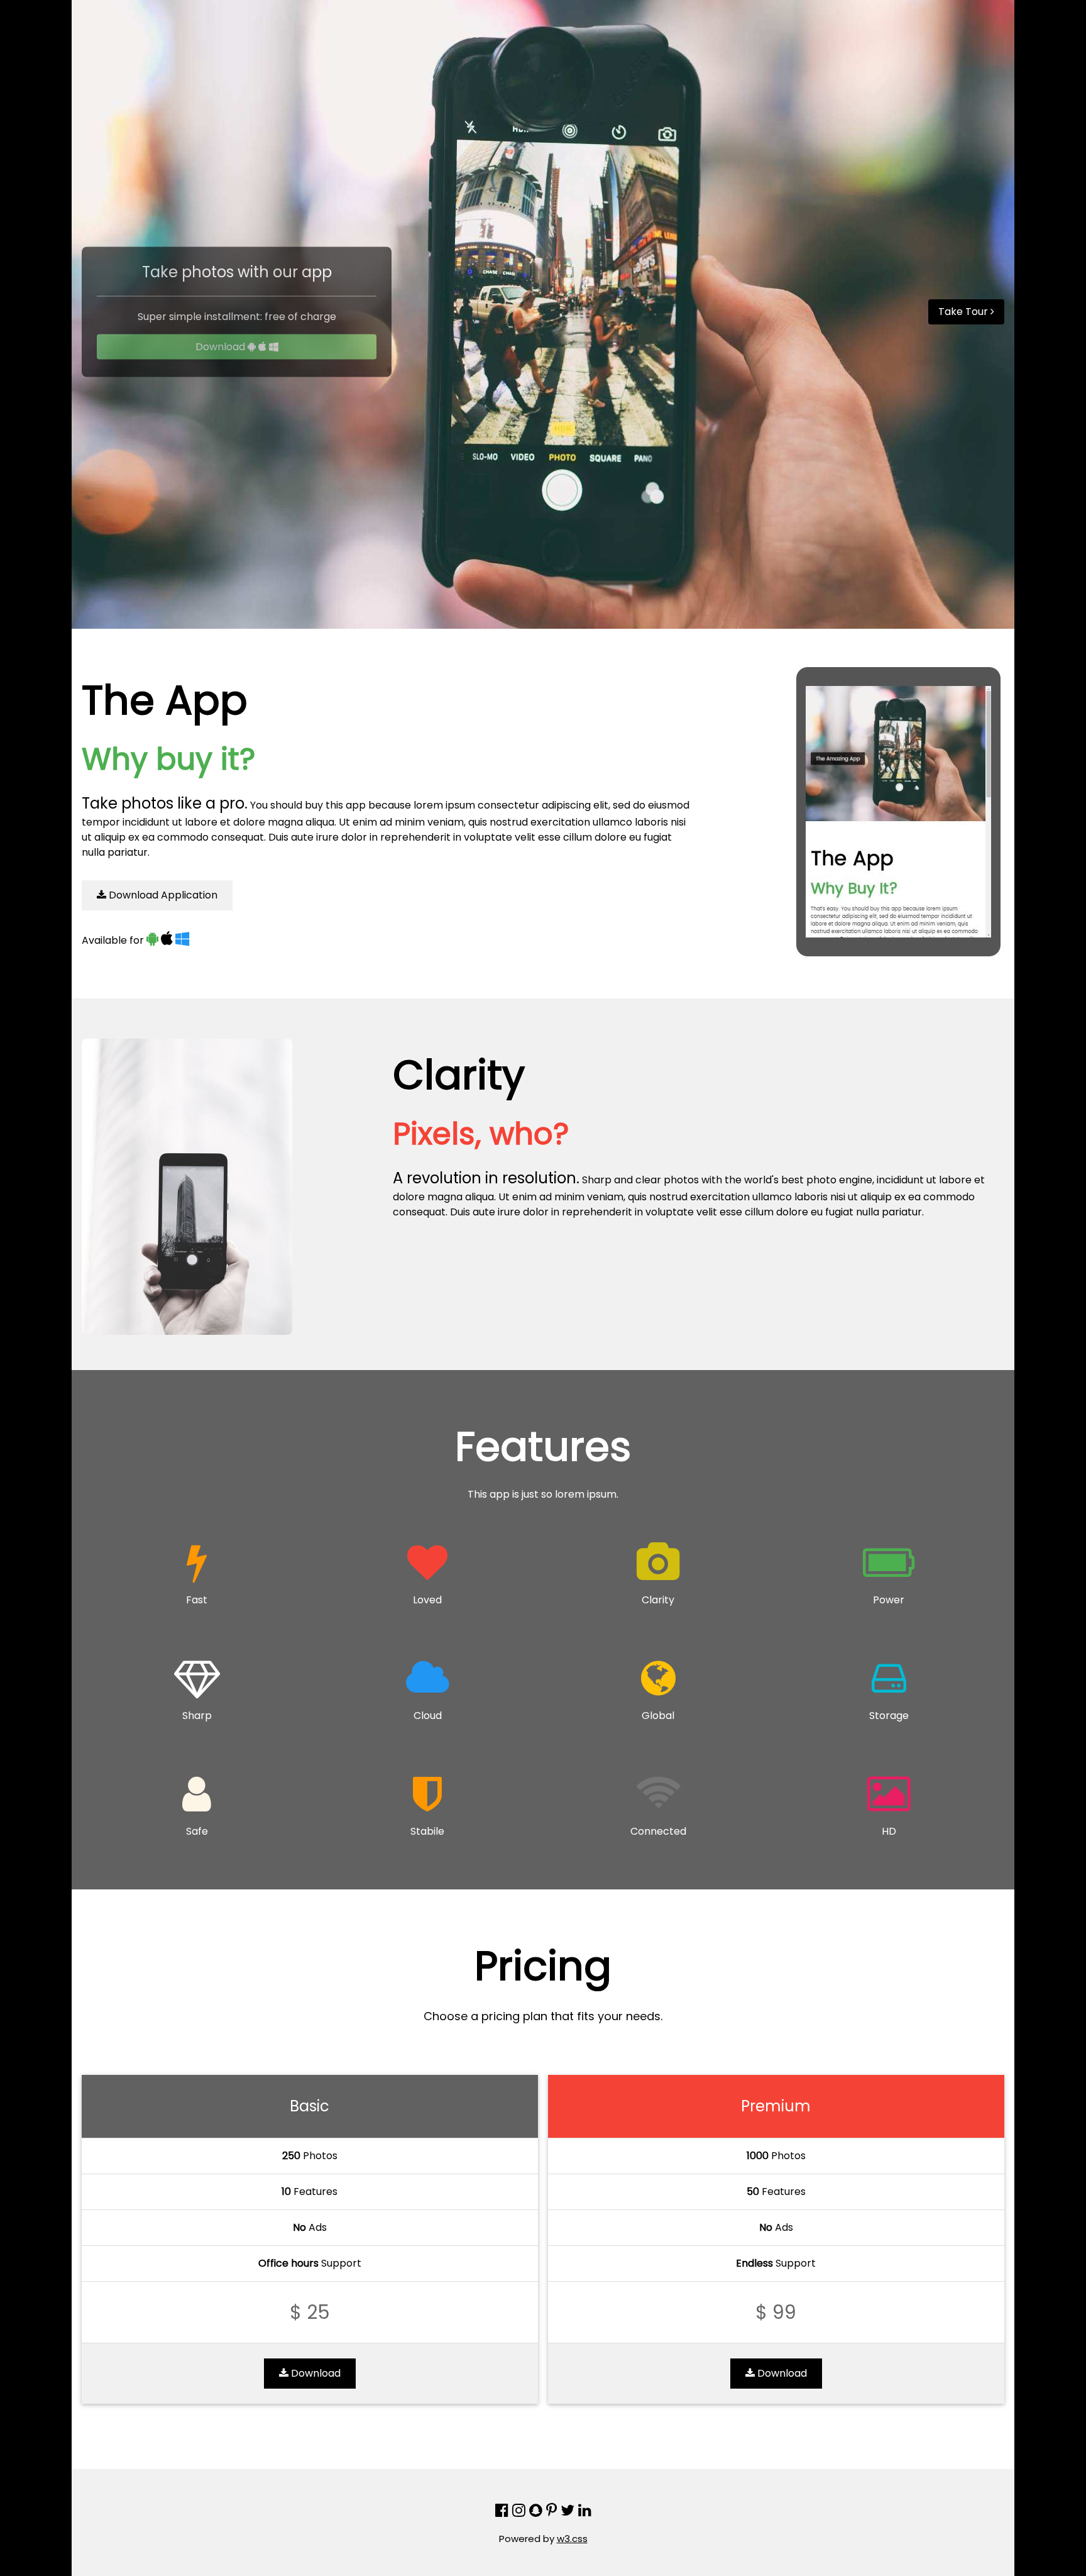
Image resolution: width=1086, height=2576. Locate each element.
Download (222, 347)
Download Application (162, 895)
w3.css (572, 2539)
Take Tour (964, 312)
